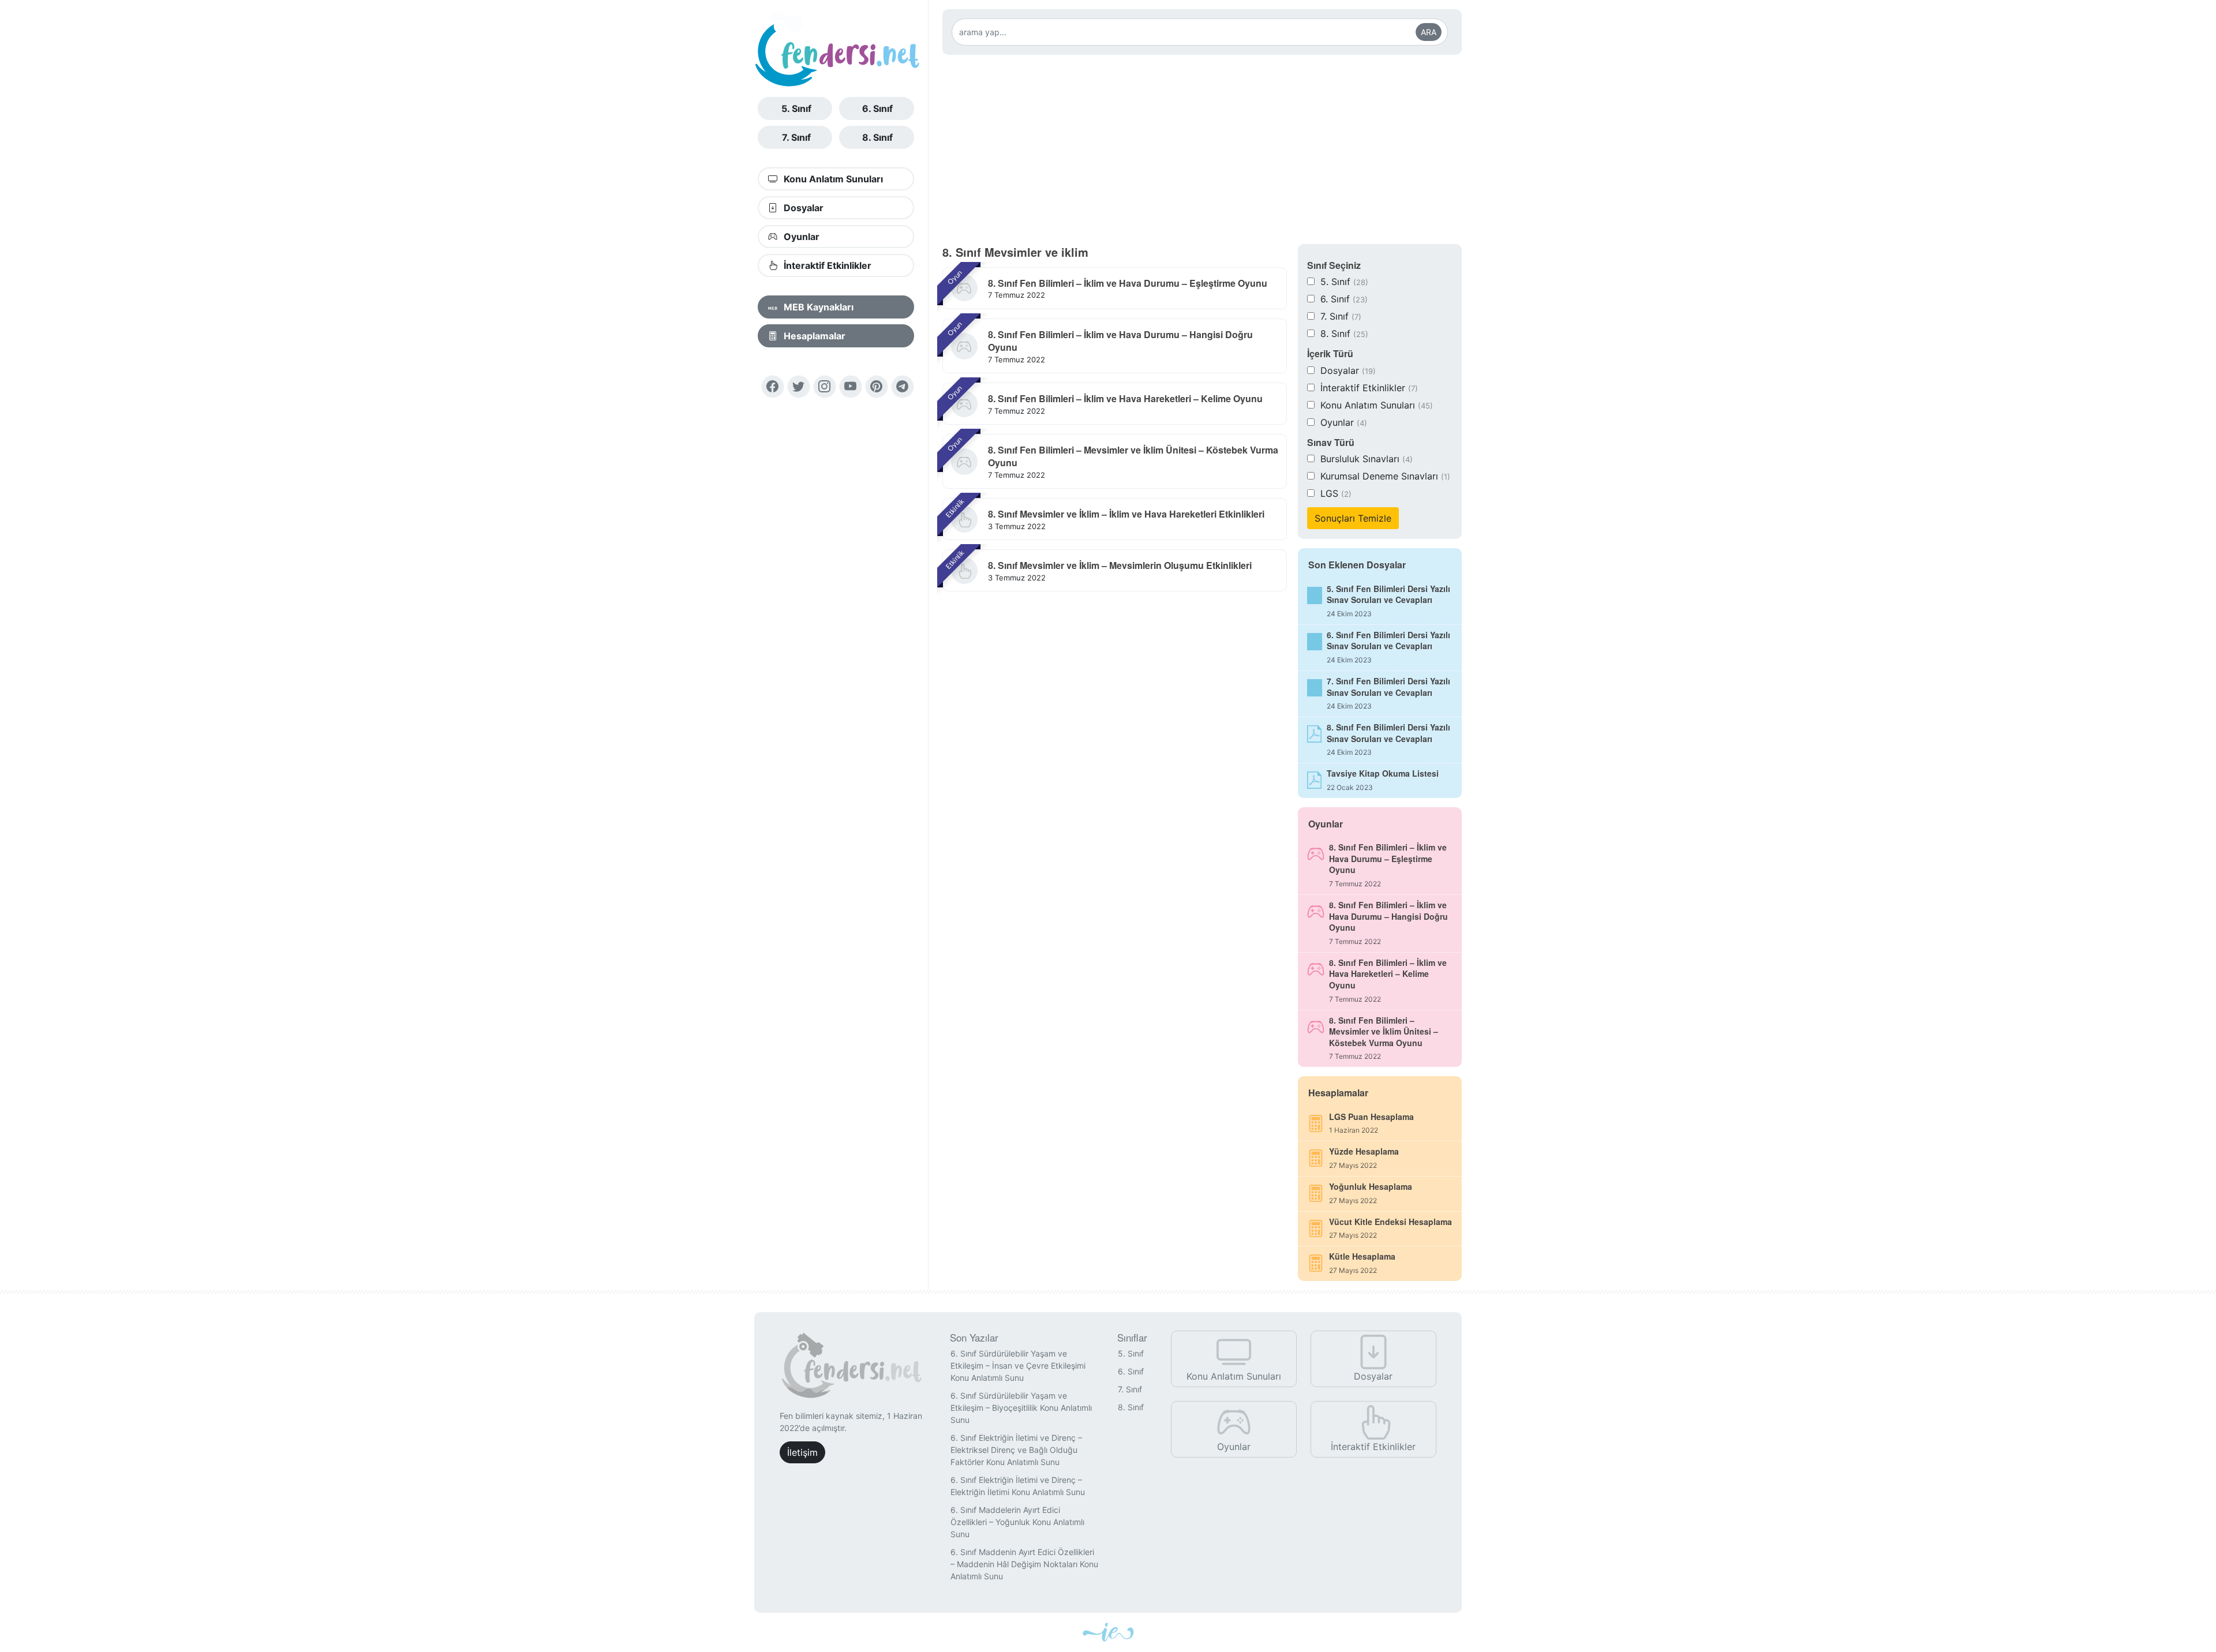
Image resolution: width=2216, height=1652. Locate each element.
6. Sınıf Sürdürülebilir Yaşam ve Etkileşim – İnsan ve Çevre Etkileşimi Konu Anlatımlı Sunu (1018, 1366)
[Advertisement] (1202, 149)
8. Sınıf (877, 137)
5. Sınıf (796, 108)
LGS (1336, 493)
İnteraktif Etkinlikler (826, 265)
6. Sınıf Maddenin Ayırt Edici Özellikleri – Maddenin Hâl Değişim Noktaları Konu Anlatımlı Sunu (1024, 1564)
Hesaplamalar (813, 336)
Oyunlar (800, 237)
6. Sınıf (877, 108)
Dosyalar (802, 208)
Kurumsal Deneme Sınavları (1385, 476)
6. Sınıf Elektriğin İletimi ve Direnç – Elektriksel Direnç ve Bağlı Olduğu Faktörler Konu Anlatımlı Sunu (1016, 1450)
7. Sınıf (796, 137)
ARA (1429, 32)
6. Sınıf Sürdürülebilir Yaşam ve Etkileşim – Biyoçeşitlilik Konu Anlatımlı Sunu (1021, 1408)
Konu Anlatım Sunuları (832, 179)
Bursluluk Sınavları (1367, 459)
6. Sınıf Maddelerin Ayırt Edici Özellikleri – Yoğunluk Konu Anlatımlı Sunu (1017, 1522)
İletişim (802, 1452)
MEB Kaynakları (817, 307)
